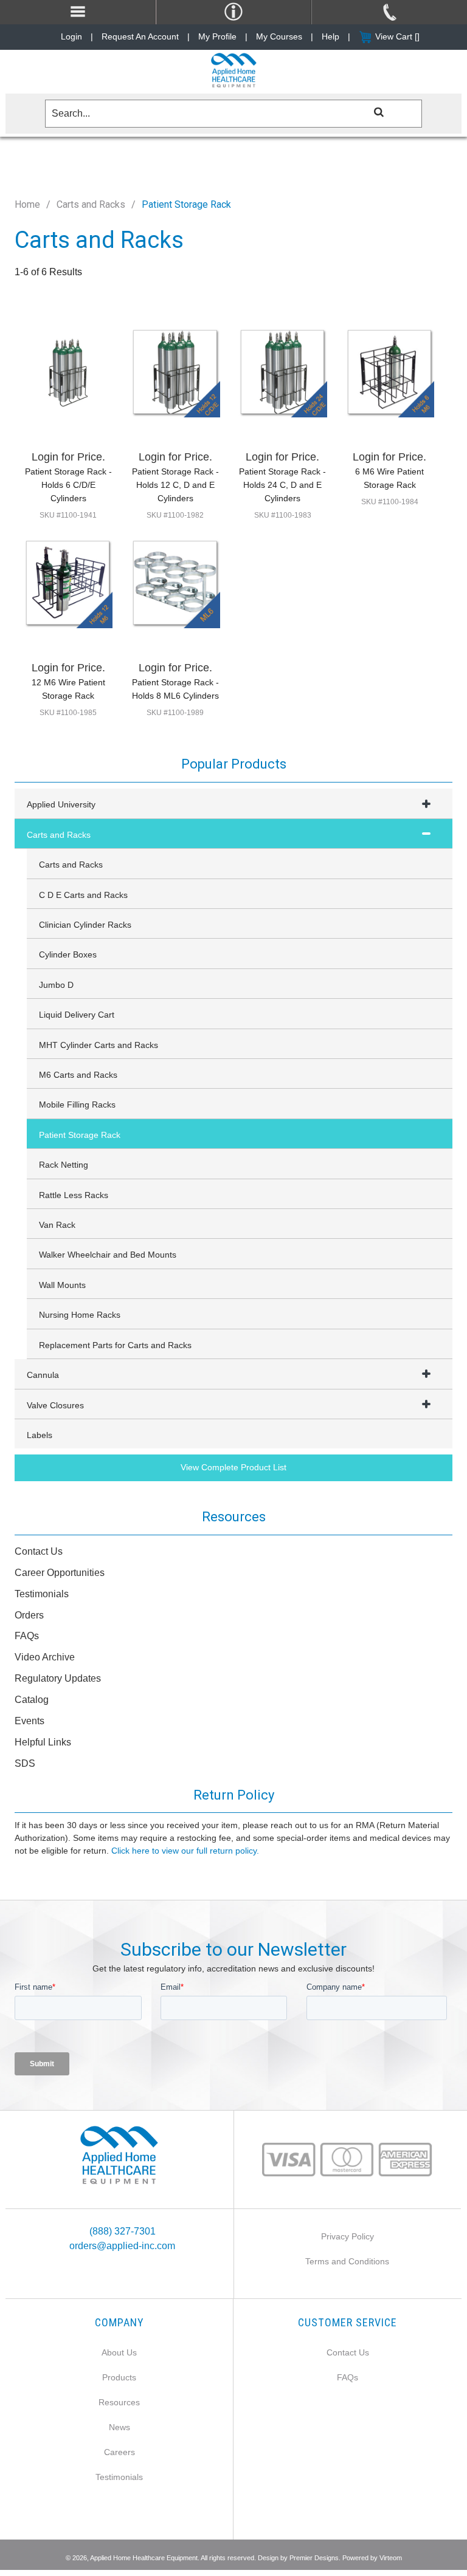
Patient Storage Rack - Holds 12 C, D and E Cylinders (175, 485)
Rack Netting (64, 1165)
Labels (40, 1435)
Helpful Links (43, 1742)
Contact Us (39, 1551)
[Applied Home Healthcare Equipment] (119, 2155)
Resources (119, 2402)
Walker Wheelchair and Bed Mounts (108, 1255)
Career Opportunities (60, 1573)
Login (71, 36)
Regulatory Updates (58, 1678)
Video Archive (45, 1657)
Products (119, 2377)
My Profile (217, 36)
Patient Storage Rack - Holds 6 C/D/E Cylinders (68, 485)
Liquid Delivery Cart (77, 1015)
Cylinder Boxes (68, 954)
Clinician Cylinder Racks (85, 925)
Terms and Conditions (347, 2261)
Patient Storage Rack (80, 1135)
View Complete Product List (233, 1467)
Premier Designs (314, 2558)
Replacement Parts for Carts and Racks (115, 1345)
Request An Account (140, 36)
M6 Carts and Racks (78, 1075)
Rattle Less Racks (74, 1195)
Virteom (391, 2558)
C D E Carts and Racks (83, 895)
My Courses (279, 36)
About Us (119, 2352)
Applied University (61, 804)
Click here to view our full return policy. (185, 1851)
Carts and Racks (91, 204)
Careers (119, 2452)
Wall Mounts (62, 1285)
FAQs (27, 1636)
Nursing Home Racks (80, 1315)
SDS (25, 1763)
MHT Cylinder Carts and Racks (99, 1045)
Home (27, 204)
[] (379, 111)
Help (330, 36)
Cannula (43, 1375)
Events (29, 1721)
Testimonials (42, 1594)
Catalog (32, 1700)
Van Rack (57, 1225)
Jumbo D (56, 985)
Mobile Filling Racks (77, 1105)
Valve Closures (55, 1405)
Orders (29, 1615)
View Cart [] (397, 36)
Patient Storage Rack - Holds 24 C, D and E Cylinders (282, 485)
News (119, 2427)
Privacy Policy (348, 2236)
